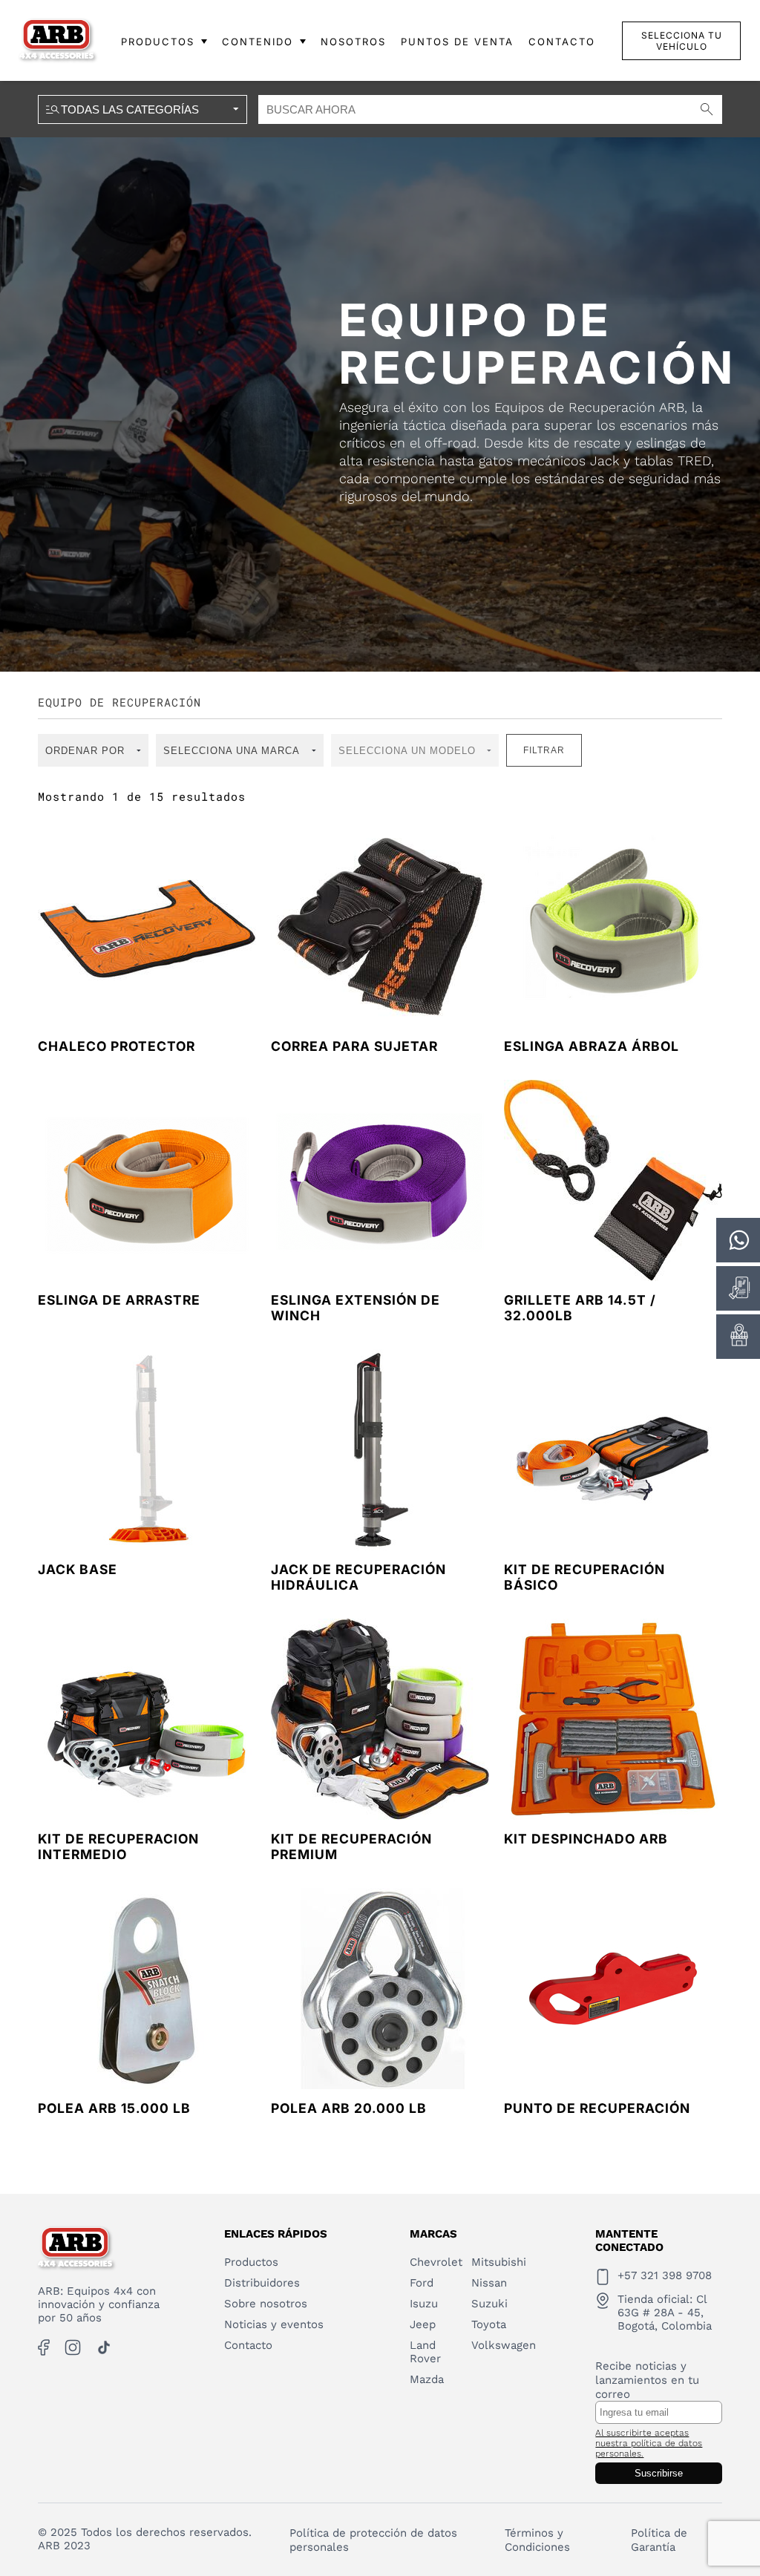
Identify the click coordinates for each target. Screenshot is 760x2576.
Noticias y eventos (274, 2324)
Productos (251, 2262)
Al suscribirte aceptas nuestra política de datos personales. (649, 2443)
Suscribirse (659, 2473)
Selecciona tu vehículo (682, 41)
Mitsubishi (499, 2262)
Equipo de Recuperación (119, 702)
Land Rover (425, 2352)
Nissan (489, 2283)
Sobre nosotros (266, 2304)
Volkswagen (504, 2345)
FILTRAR (544, 750)
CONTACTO (562, 42)
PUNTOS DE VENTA (457, 42)
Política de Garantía (659, 2540)
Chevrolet (436, 2262)
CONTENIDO (258, 42)
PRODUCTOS (158, 42)
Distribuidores (262, 2283)
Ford (422, 2283)
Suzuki (489, 2304)
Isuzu (424, 2304)
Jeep (423, 2324)
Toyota (489, 2324)
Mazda (427, 2379)
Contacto (248, 2345)
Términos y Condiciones (537, 2540)
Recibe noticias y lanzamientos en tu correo (647, 2380)
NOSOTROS (353, 42)
